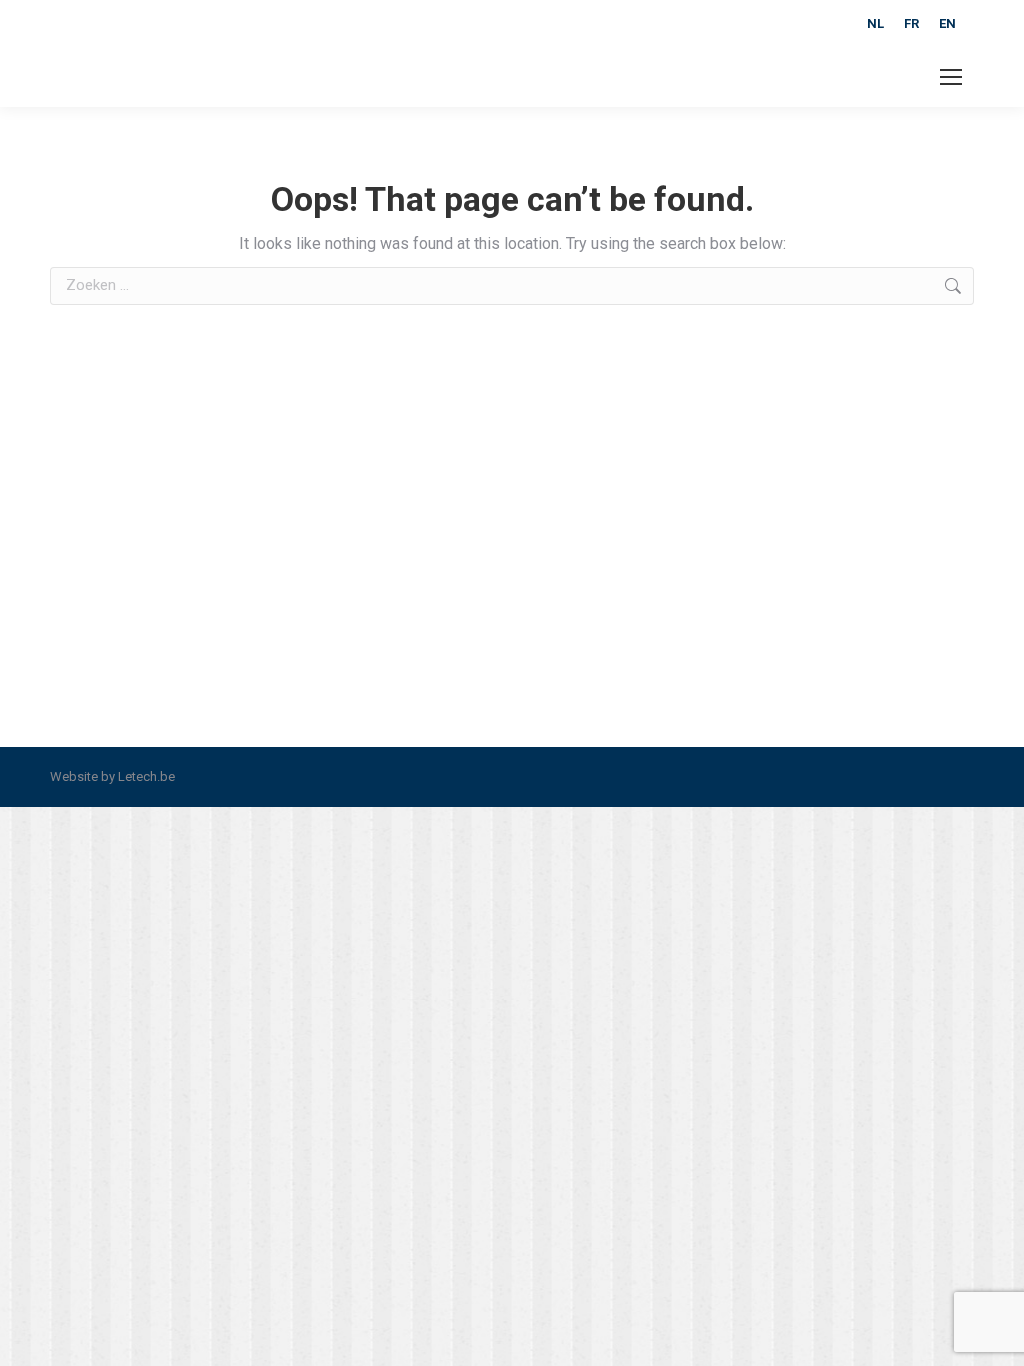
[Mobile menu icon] (951, 77)
